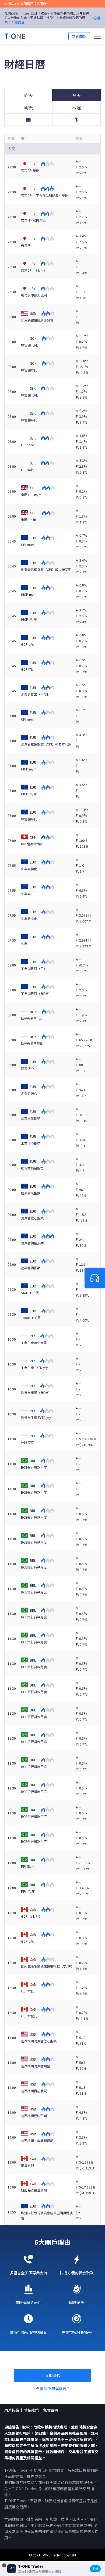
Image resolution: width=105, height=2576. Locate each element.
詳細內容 (18, 22)
